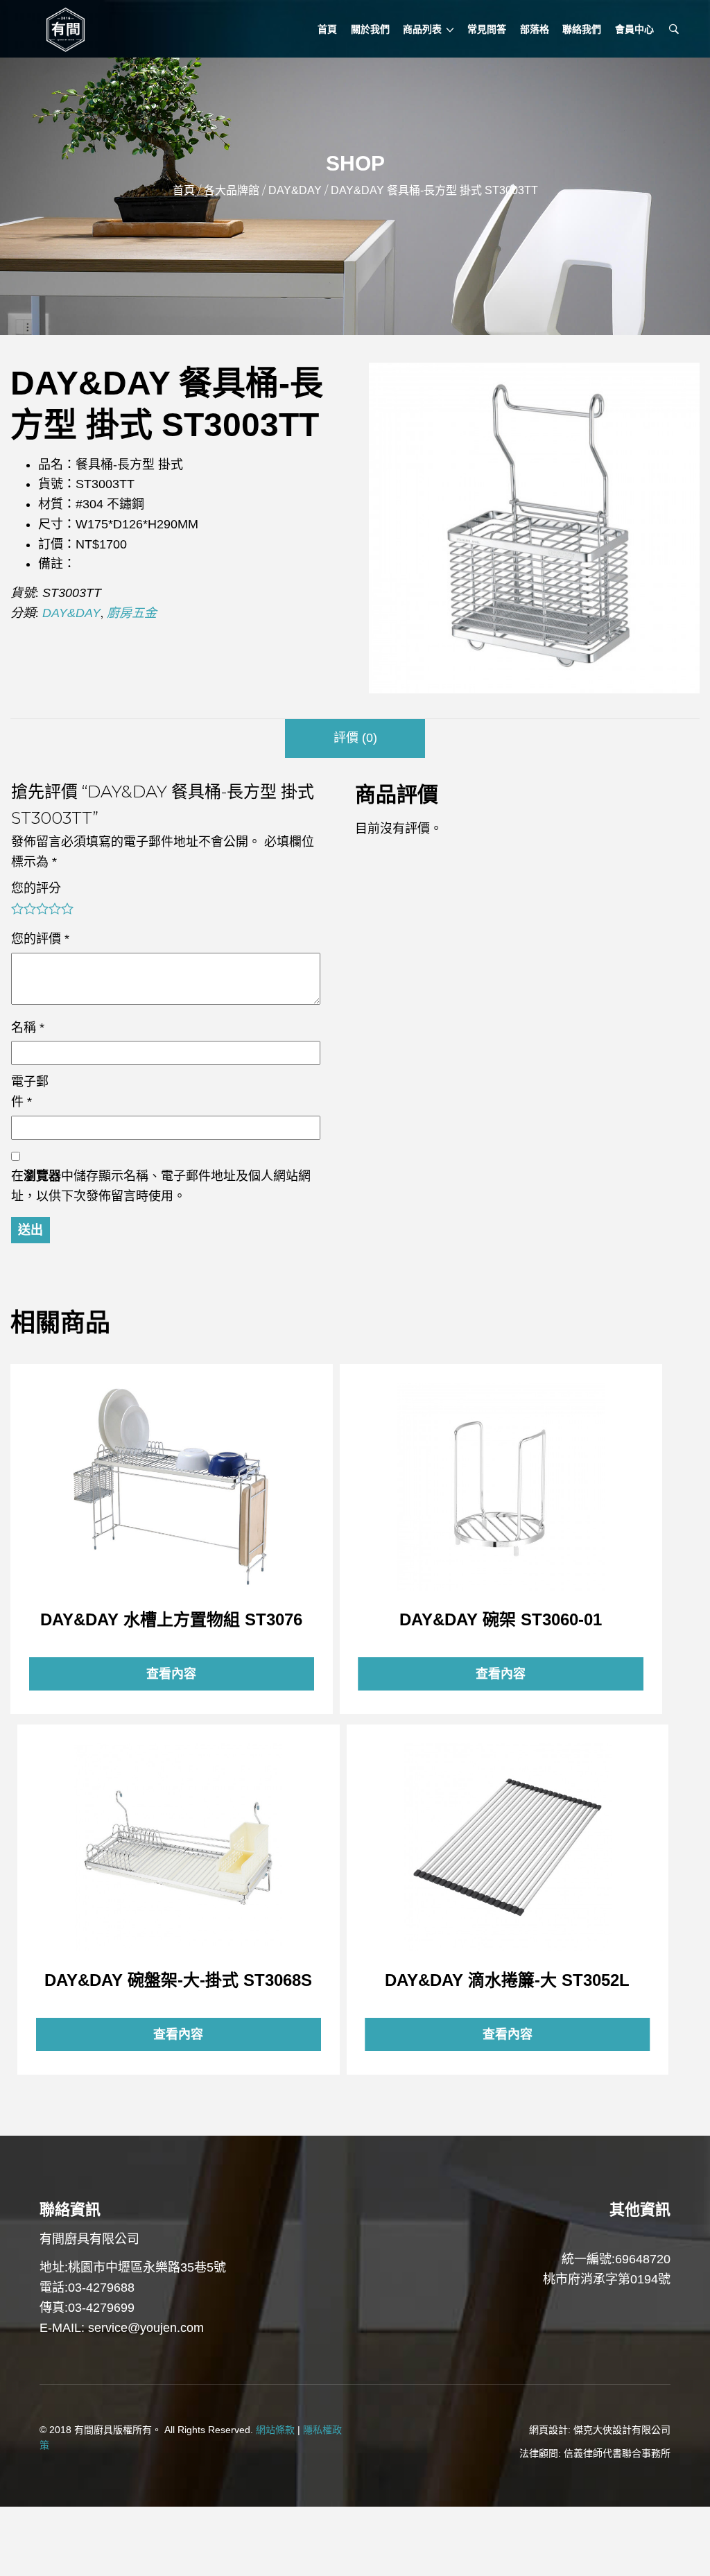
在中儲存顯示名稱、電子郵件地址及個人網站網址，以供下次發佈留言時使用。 (161, 1186)
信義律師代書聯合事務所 (617, 2453)
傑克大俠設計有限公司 (622, 2430)
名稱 (28, 1028)
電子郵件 (30, 1092)
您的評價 (40, 939)
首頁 (184, 190)
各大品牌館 (232, 190)
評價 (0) (355, 738)
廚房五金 (132, 613)
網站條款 (275, 2430)
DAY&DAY (295, 190)
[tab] (355, 738)
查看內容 (171, 1487)
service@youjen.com (146, 2328)
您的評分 (36, 888)
